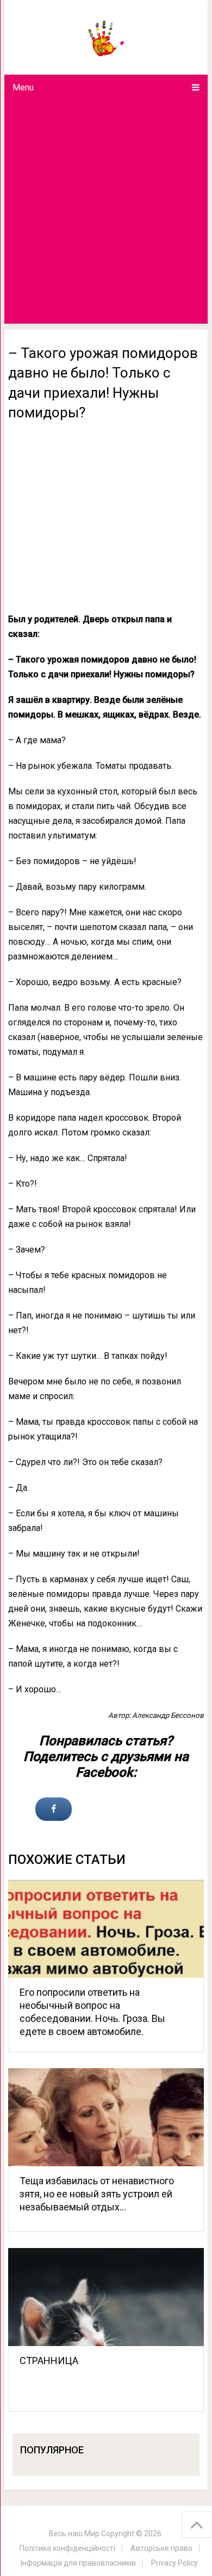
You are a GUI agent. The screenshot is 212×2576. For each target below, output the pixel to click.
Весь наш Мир (74, 2534)
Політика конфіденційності (67, 2548)
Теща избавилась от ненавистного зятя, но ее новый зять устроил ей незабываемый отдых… (97, 2194)
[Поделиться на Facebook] (54, 1809)
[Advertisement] (106, 212)
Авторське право (161, 2548)
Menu (23, 87)
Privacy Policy (174, 2563)
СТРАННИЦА (49, 2361)
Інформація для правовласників (78, 2563)
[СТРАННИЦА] (106, 2297)
